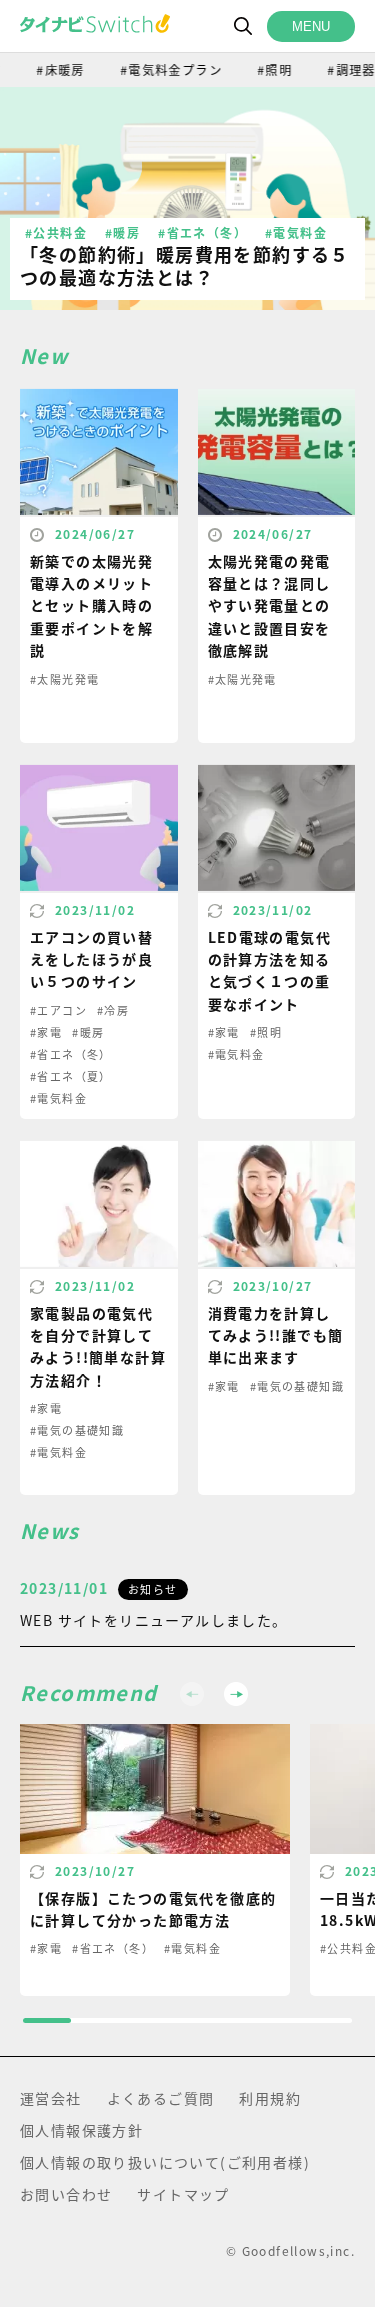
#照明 (264, 69)
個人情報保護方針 (81, 2130)
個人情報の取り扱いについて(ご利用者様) (165, 2162)
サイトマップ (183, 2194)
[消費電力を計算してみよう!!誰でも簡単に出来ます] (277, 1317)
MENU (311, 26)
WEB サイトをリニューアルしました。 (154, 1620)
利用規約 (270, 2098)
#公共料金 (56, 232)
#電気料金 (296, 232)
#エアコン (58, 1010)
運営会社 (51, 2098)
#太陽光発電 (64, 679)
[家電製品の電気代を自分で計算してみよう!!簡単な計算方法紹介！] (99, 1317)
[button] (236, 1694)
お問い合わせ (66, 2194)
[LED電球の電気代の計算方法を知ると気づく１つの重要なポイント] (277, 941)
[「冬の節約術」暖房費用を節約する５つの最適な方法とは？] (187, 198)
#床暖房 (50, 69)
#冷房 (113, 1010)
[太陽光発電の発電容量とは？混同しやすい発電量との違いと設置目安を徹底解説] (277, 565)
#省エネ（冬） (202, 232)
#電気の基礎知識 (77, 1430)
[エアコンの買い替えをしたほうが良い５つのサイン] (99, 941)
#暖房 (122, 232)
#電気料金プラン (161, 69)
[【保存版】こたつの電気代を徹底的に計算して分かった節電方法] (155, 1860)
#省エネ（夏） (71, 1076)
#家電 (46, 1032)
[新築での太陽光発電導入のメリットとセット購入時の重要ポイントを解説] (99, 565)
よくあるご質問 (161, 2098)
